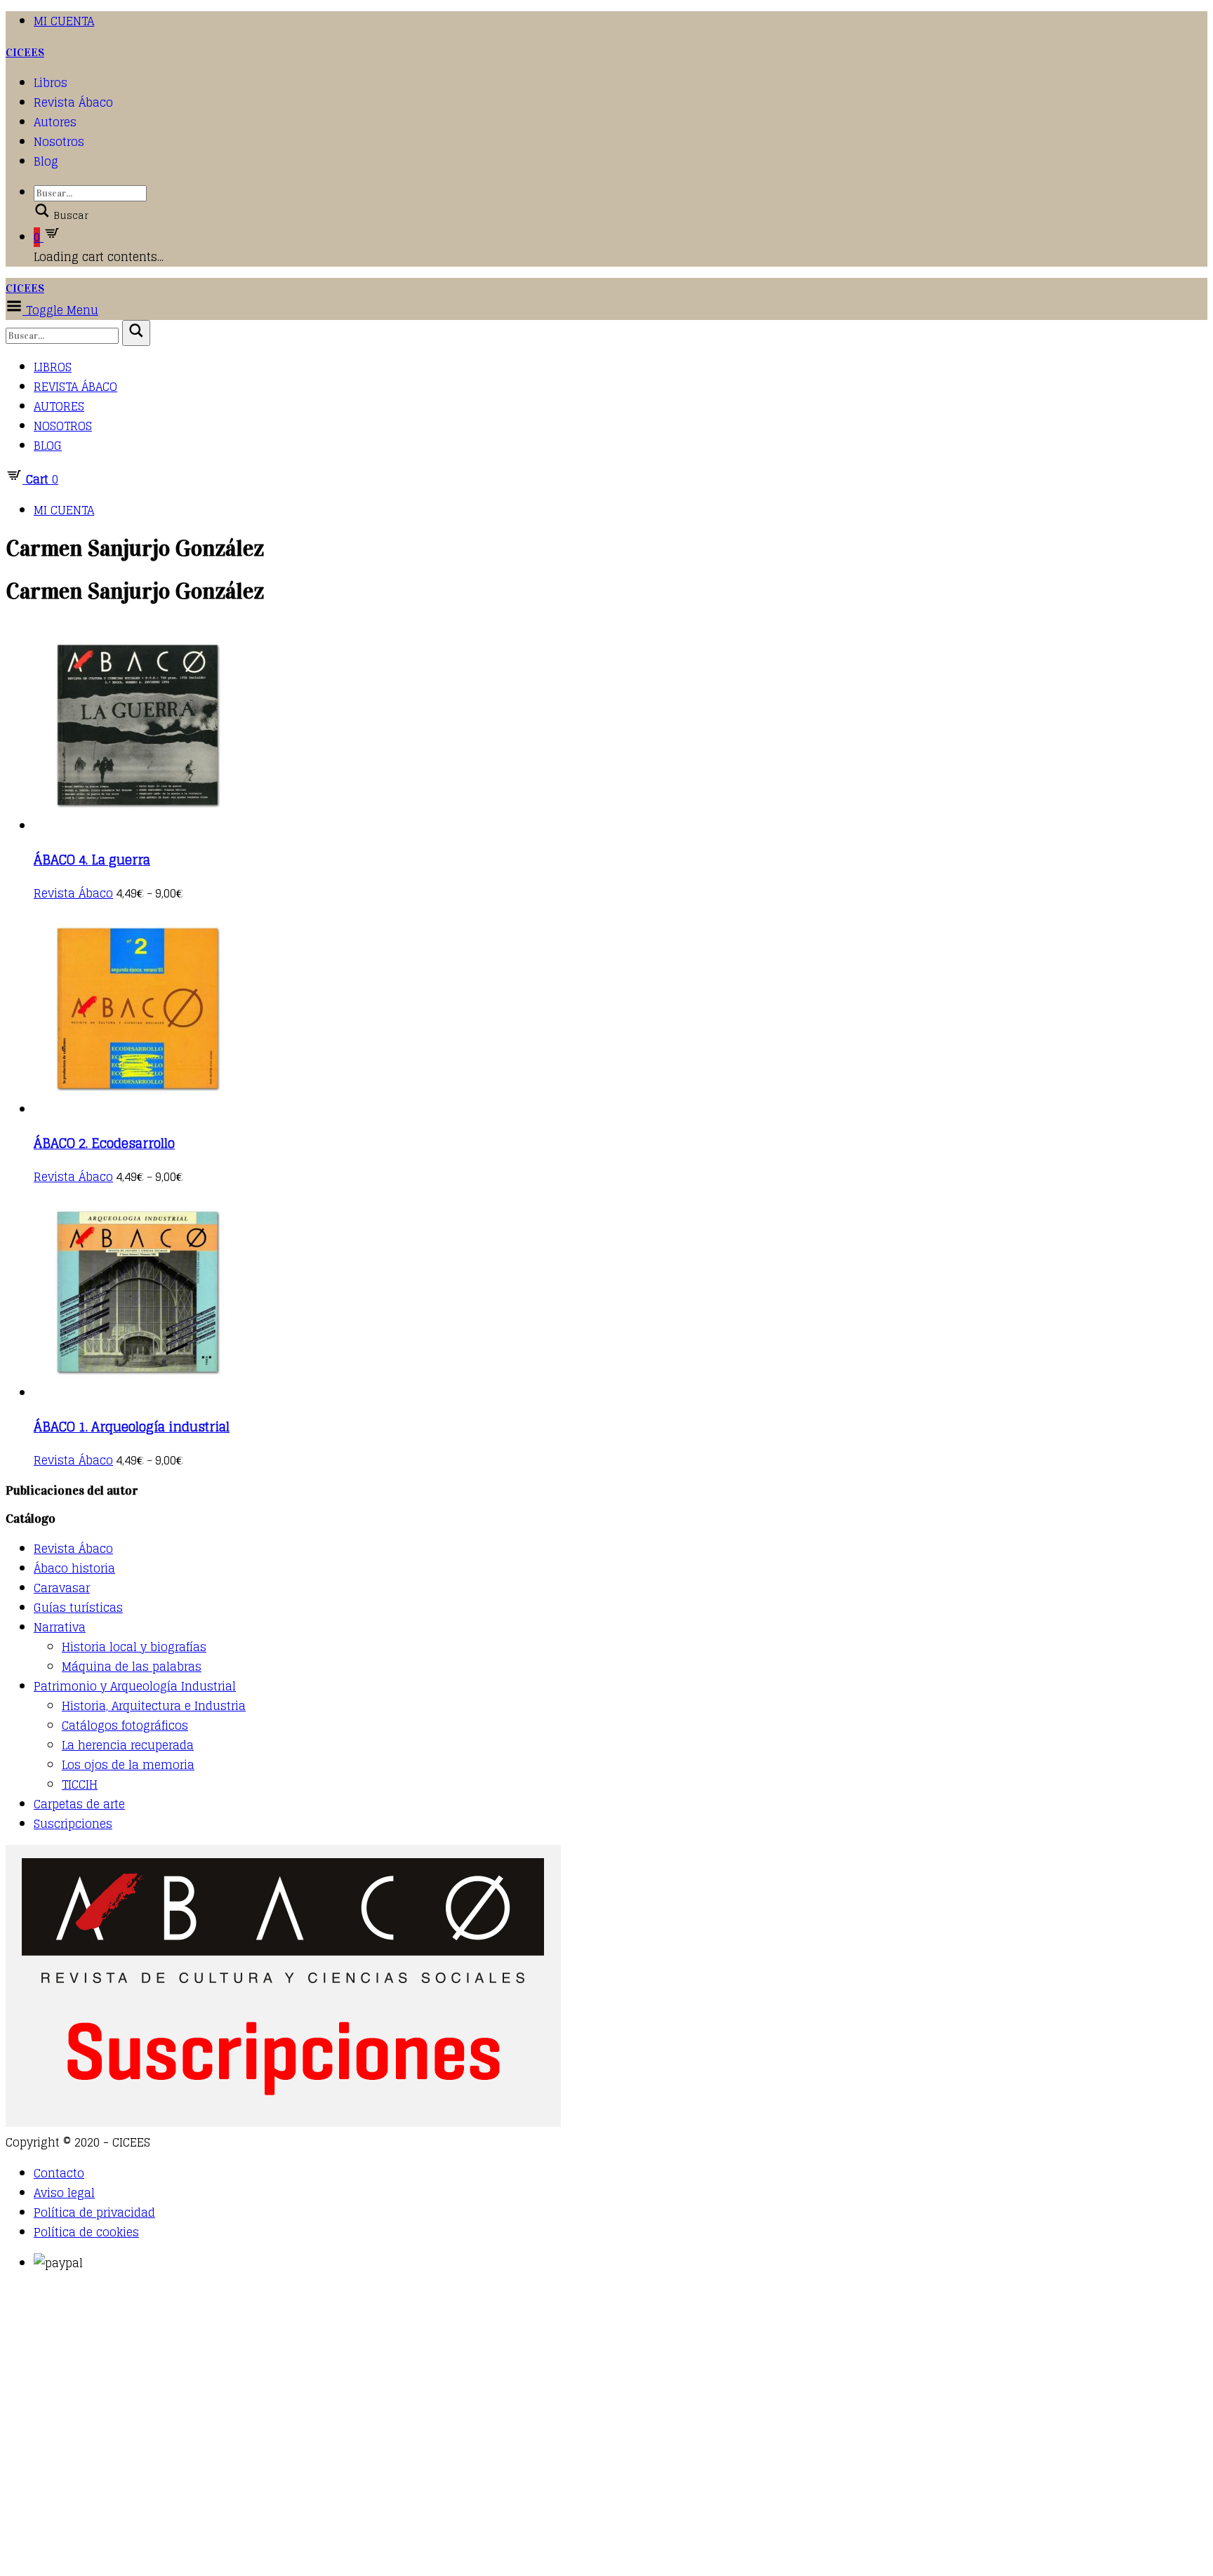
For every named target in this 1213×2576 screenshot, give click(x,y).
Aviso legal (64, 2193)
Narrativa (60, 1627)
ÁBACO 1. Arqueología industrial (132, 1427)
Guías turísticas (78, 1608)
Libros (51, 83)
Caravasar (62, 1588)
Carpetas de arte (79, 1804)
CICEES (25, 52)
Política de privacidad (94, 2213)
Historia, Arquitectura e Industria (154, 1706)
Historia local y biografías (134, 1647)
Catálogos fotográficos (125, 1726)
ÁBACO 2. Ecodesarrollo (104, 1143)
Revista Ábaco (73, 102)
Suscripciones (73, 1824)
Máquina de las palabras (132, 1667)
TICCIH (80, 1784)
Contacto (59, 2173)
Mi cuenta (64, 21)
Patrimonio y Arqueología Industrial (135, 1686)
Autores (55, 122)
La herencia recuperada (128, 1745)
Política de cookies (86, 2232)
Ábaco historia (74, 1568)
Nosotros (59, 142)
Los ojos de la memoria (128, 1765)
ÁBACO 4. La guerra (92, 860)
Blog (46, 161)
